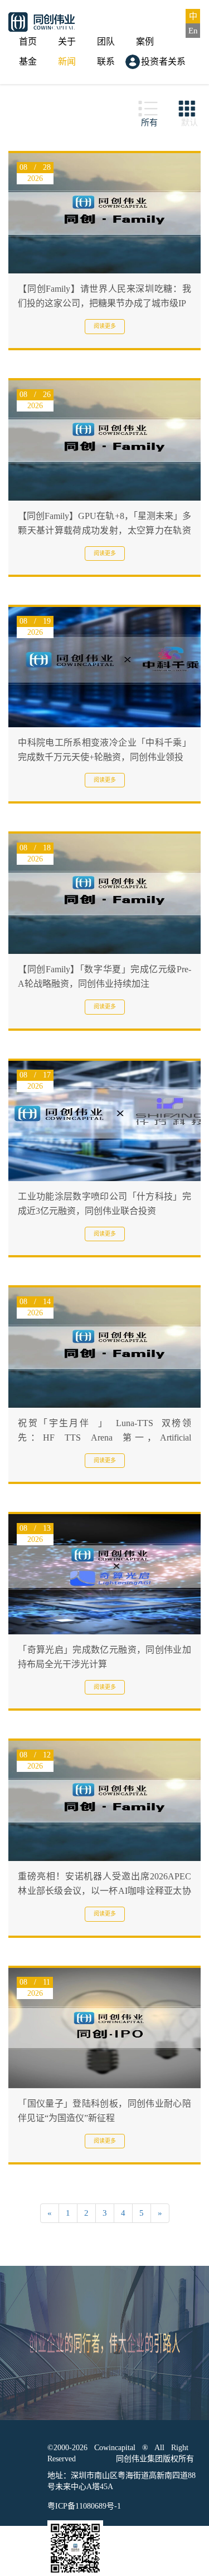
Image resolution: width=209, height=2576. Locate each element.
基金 (28, 62)
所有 (149, 123)
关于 (67, 41)
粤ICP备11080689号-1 (84, 2506)
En (193, 31)
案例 (145, 41)
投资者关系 (163, 62)
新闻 (67, 62)
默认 (189, 123)
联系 (106, 62)
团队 (106, 41)
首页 (28, 41)
